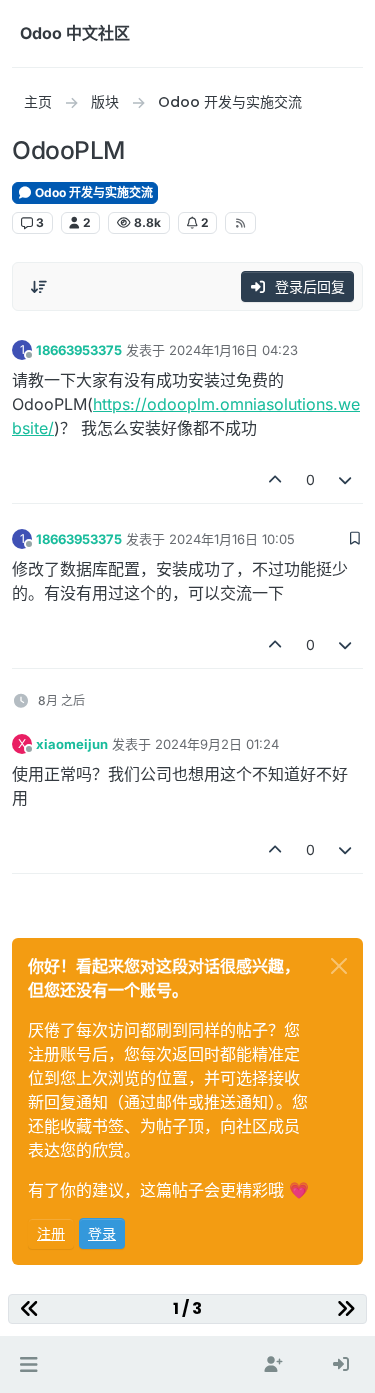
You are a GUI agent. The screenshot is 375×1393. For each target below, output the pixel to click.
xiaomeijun (72, 744)
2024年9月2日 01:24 (217, 744)
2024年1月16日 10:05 (232, 539)
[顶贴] (275, 479)
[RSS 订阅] (240, 223)
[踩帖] (346, 479)
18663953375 (79, 350)
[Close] (339, 966)
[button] (28, 1365)
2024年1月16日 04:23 (233, 350)
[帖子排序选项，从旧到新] (39, 287)
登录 (102, 1233)
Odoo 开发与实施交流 (92, 192)
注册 (51, 1233)
